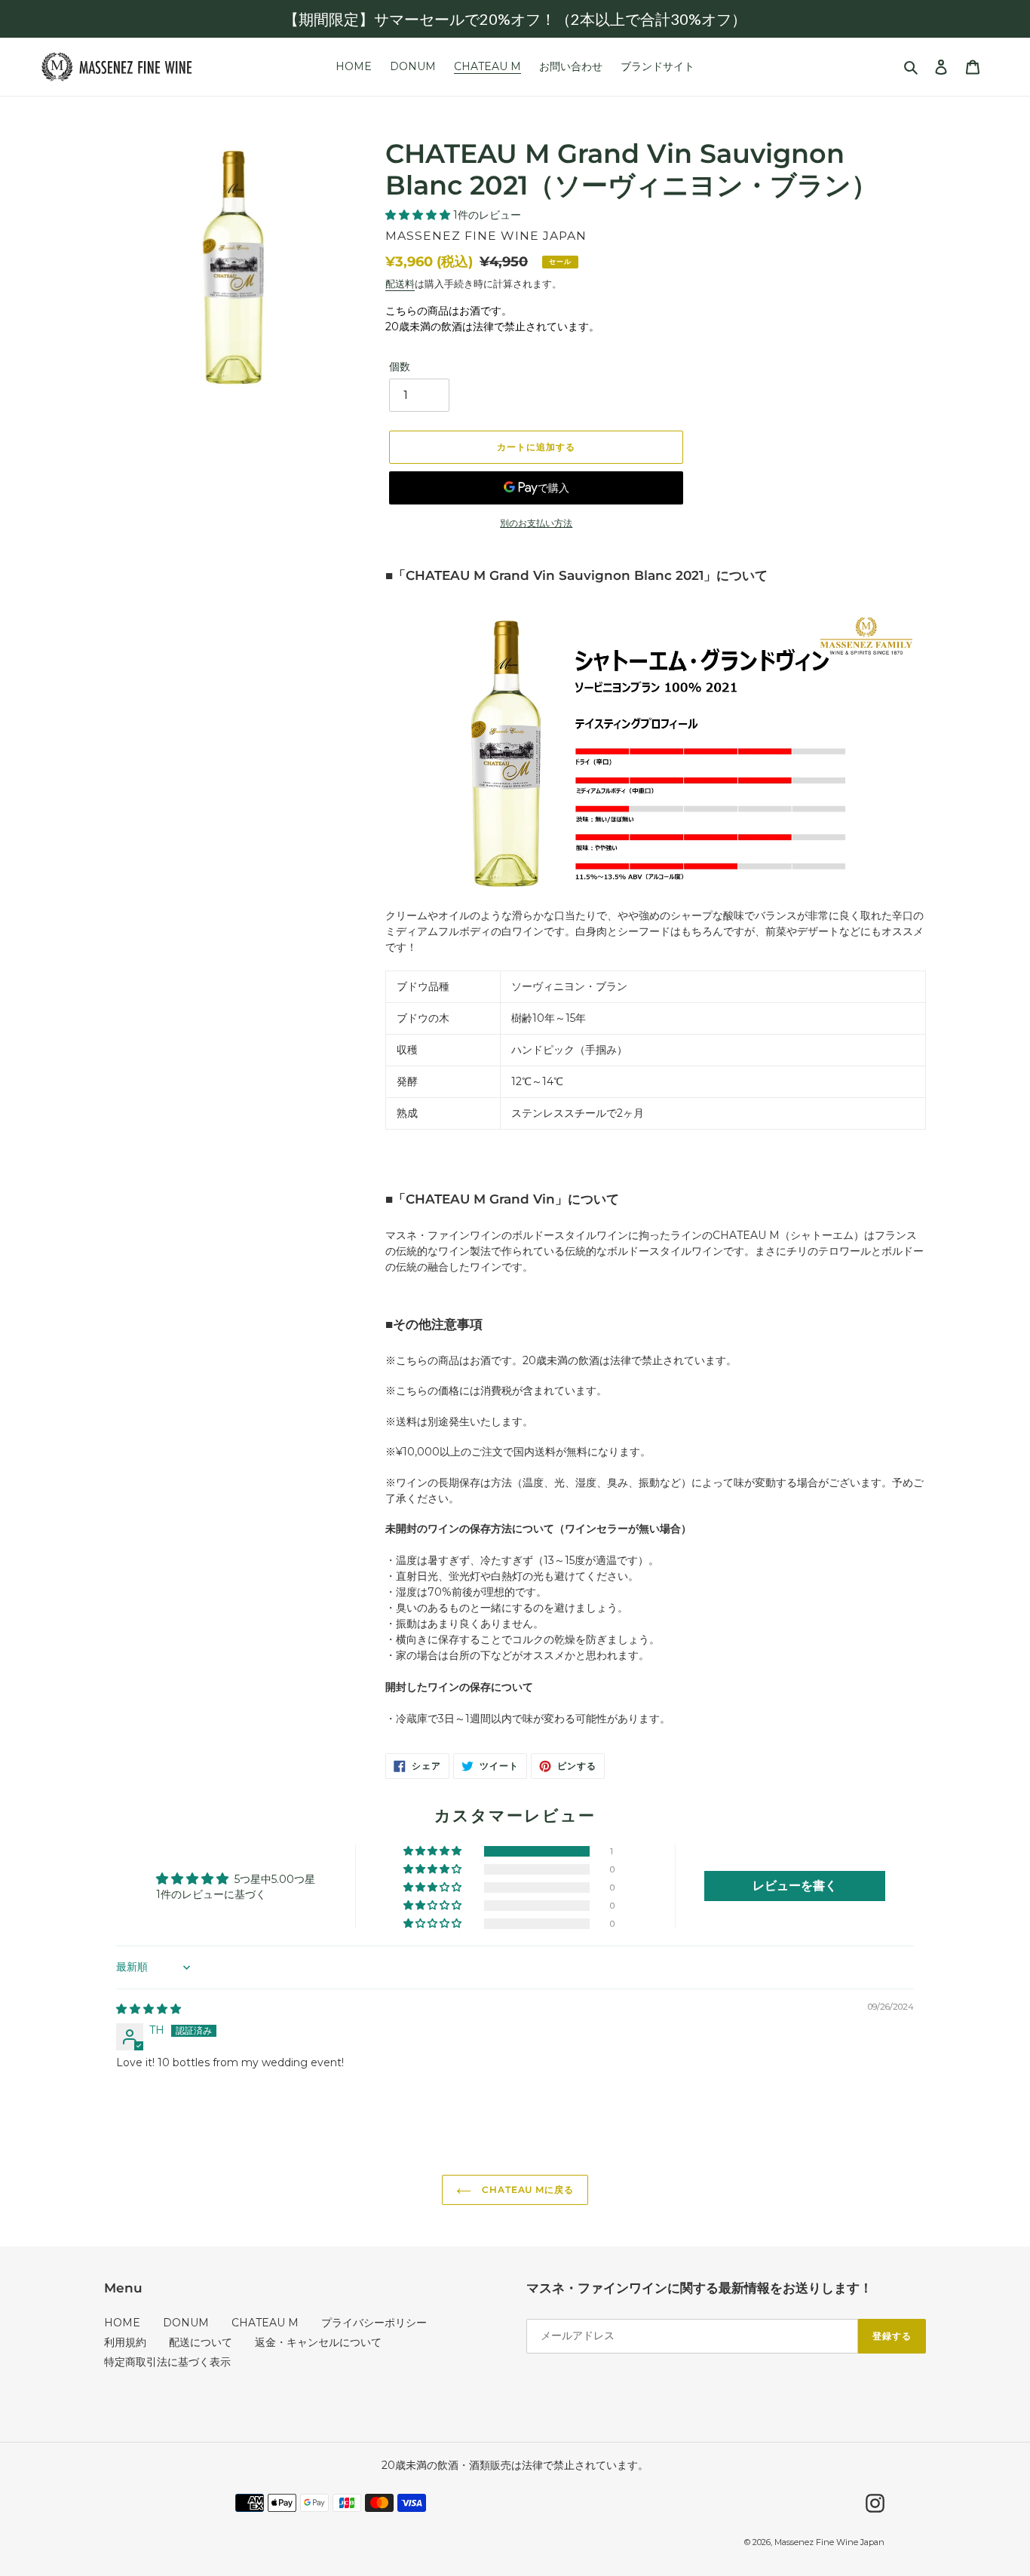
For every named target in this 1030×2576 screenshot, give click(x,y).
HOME (122, 2323)
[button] (419, 215)
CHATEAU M (265, 2323)
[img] (149, 2009)
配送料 (400, 284)
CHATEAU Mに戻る (526, 2190)
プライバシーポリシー (374, 2323)
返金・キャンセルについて (318, 2342)
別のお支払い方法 (536, 523)
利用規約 (125, 2342)
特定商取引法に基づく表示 (167, 2362)
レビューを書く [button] (795, 1886)
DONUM (186, 2323)
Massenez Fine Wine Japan (829, 2542)
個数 (400, 366)
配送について (201, 2342)
